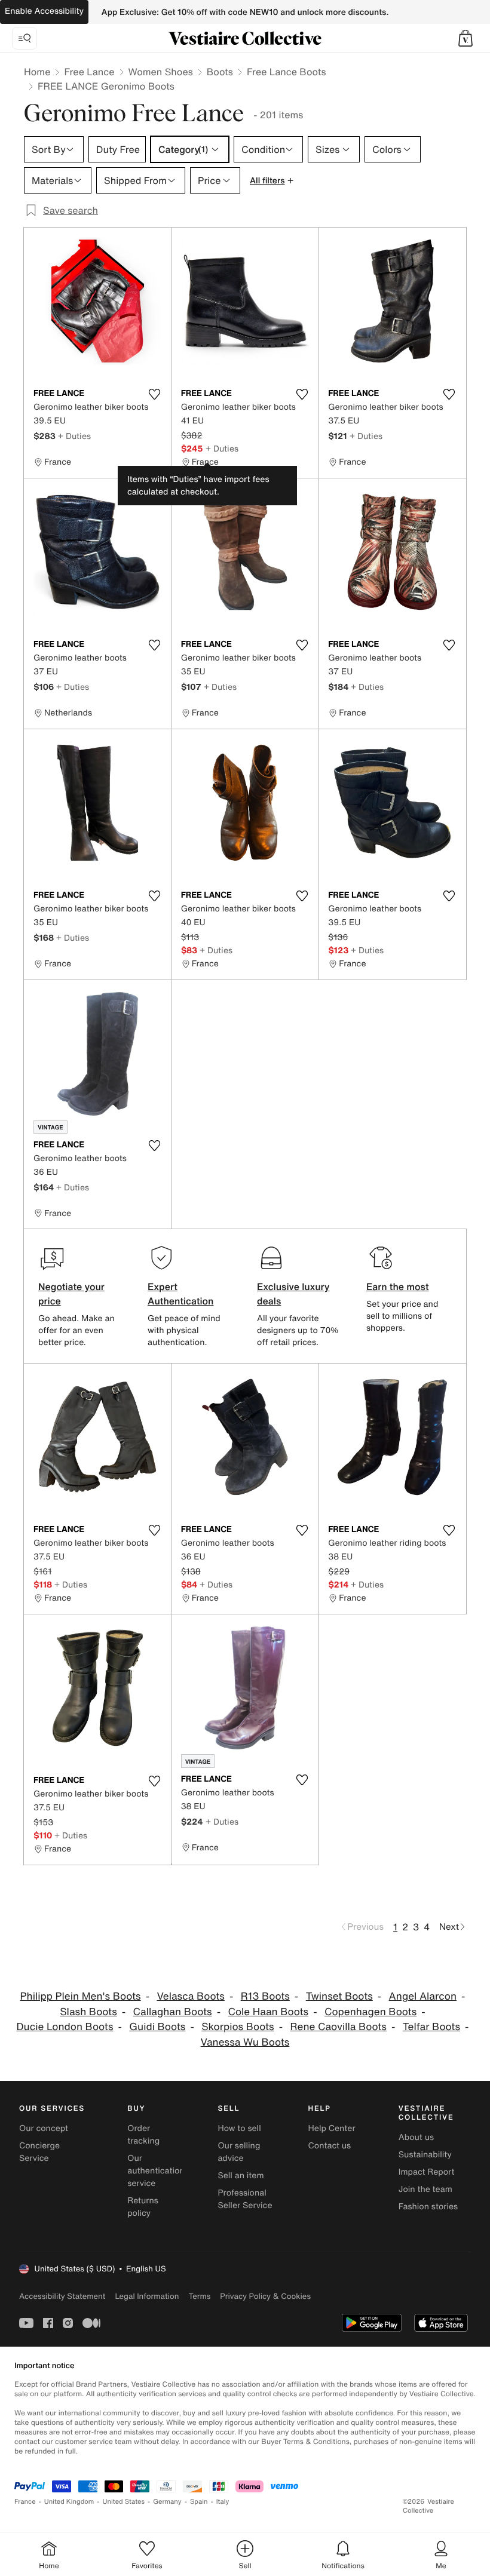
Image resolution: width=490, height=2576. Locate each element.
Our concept (44, 2128)
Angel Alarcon (423, 1996)
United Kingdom (69, 2502)
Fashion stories (428, 2207)
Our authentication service (156, 2171)
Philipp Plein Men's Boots (80, 1996)
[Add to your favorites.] (155, 394)
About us (416, 2137)
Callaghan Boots (173, 2012)
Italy (223, 2502)
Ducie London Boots (65, 2027)
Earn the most (398, 1287)
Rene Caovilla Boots (339, 2027)
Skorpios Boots (238, 2027)
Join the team (425, 2189)
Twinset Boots (339, 1996)
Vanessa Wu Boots (245, 2042)
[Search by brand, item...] (24, 38)
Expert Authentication (181, 1294)
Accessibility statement (62, 2296)
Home (37, 72)
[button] (465, 38)
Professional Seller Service (245, 2199)
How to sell (239, 2128)
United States (124, 2502)
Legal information (147, 2296)
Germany (167, 2502)
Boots (220, 72)
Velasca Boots (190, 1996)
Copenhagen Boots (370, 2012)
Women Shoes (161, 72)
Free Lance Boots (287, 72)
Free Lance (89, 72)
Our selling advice (239, 2152)
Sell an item (241, 2176)
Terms (199, 2296)
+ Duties (74, 436)
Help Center (332, 2128)
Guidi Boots (157, 2027)
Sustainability (425, 2155)
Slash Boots (88, 2012)
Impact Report (427, 2172)
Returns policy (143, 2207)
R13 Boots (265, 1996)
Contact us (330, 2146)
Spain (199, 2502)
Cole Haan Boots (268, 2012)
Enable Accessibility (44, 11)
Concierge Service (39, 2152)
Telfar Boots (431, 2027)
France (25, 2502)
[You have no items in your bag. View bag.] (465, 38)
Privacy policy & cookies (265, 2296)
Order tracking (143, 2135)
